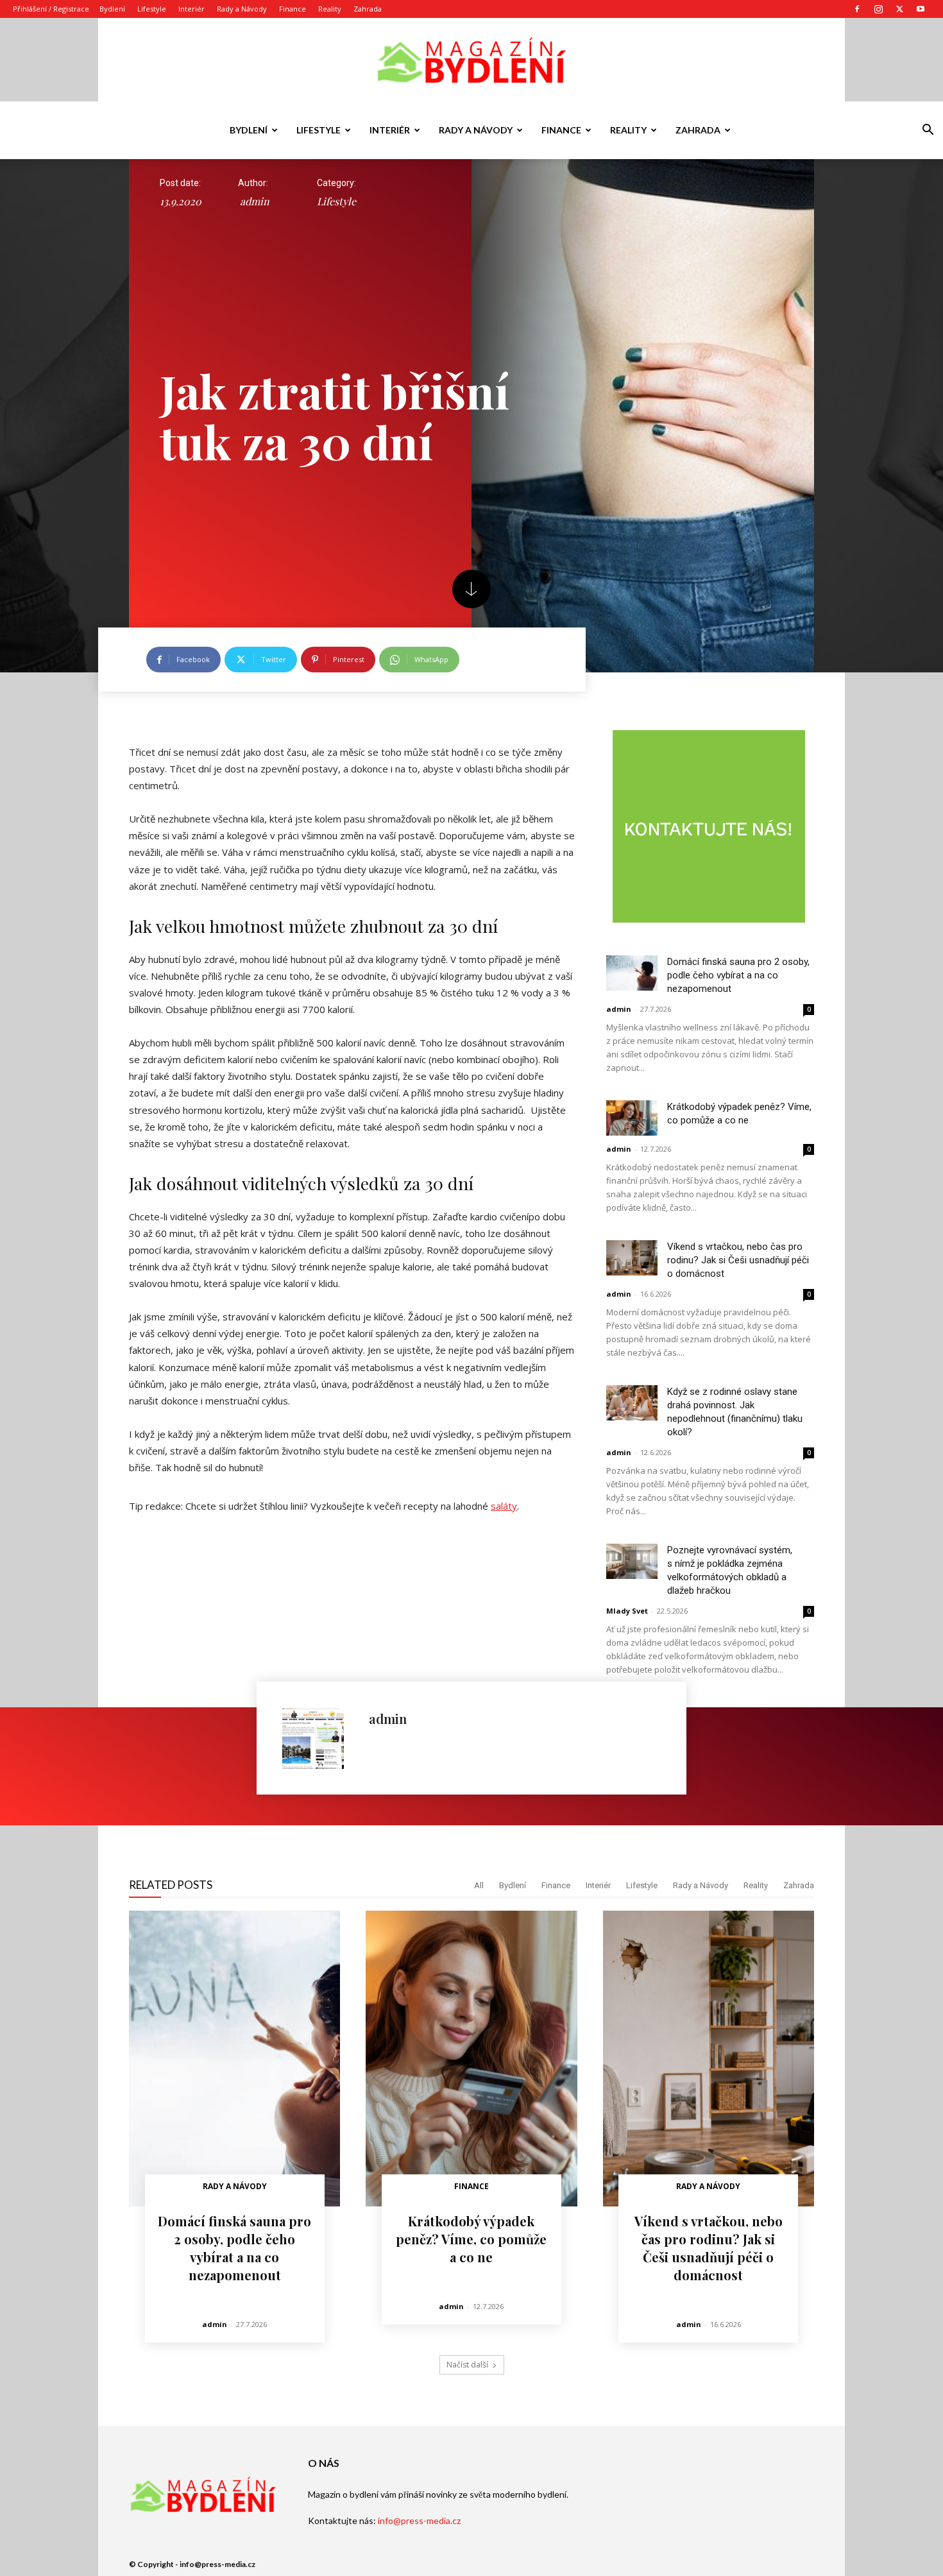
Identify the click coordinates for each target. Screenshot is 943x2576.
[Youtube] (921, 9)
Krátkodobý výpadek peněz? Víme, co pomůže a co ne (471, 2239)
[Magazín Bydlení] (471, 61)
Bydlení (112, 9)
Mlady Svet (627, 1611)
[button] (928, 131)
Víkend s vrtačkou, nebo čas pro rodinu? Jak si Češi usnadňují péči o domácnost (738, 1260)
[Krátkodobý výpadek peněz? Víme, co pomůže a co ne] (632, 1118)
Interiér (191, 9)
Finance (293, 9)
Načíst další (467, 2365)
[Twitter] (899, 9)
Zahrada (368, 9)
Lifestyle (152, 9)
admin (255, 201)
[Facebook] (857, 9)
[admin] (319, 1738)
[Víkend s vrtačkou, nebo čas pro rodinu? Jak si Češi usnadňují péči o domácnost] (632, 1258)
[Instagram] (878, 9)
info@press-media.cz (419, 2521)
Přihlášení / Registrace (51, 9)
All (479, 1885)
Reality (330, 9)
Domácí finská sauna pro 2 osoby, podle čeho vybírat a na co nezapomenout (738, 975)
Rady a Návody (242, 9)
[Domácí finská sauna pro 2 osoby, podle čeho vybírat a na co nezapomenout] (632, 973)
